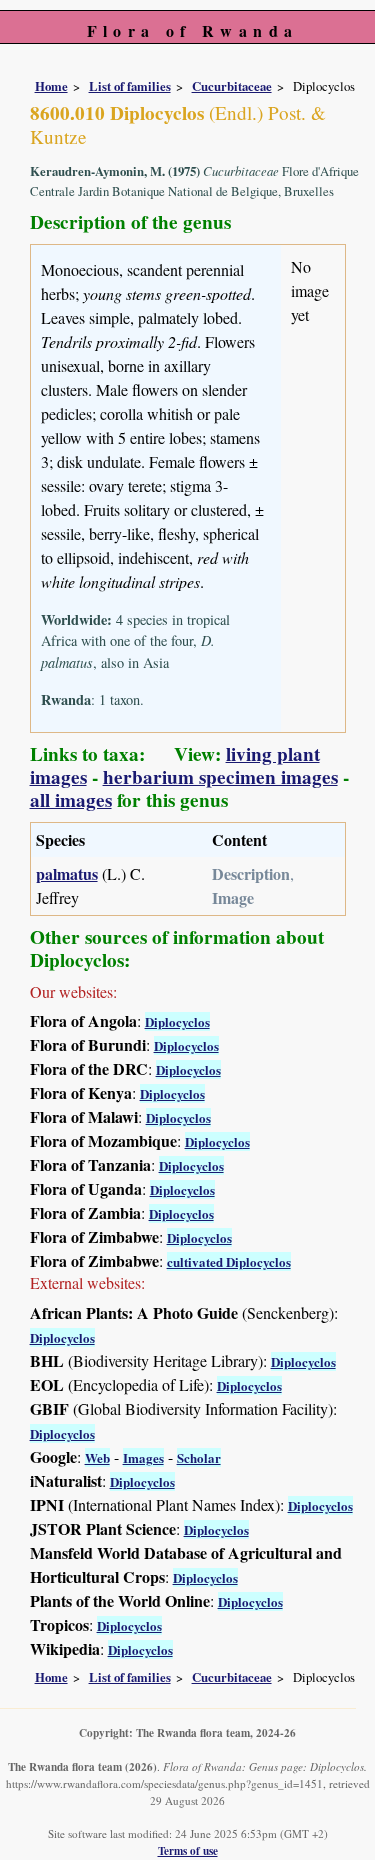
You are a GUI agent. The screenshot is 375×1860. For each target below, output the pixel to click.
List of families (130, 86)
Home (51, 86)
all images (71, 800)
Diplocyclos (177, 1021)
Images (143, 1457)
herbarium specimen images (220, 777)
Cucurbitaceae (232, 86)
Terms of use (188, 1850)
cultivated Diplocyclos (229, 1261)
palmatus (67, 873)
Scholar (199, 1457)
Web (97, 1457)
